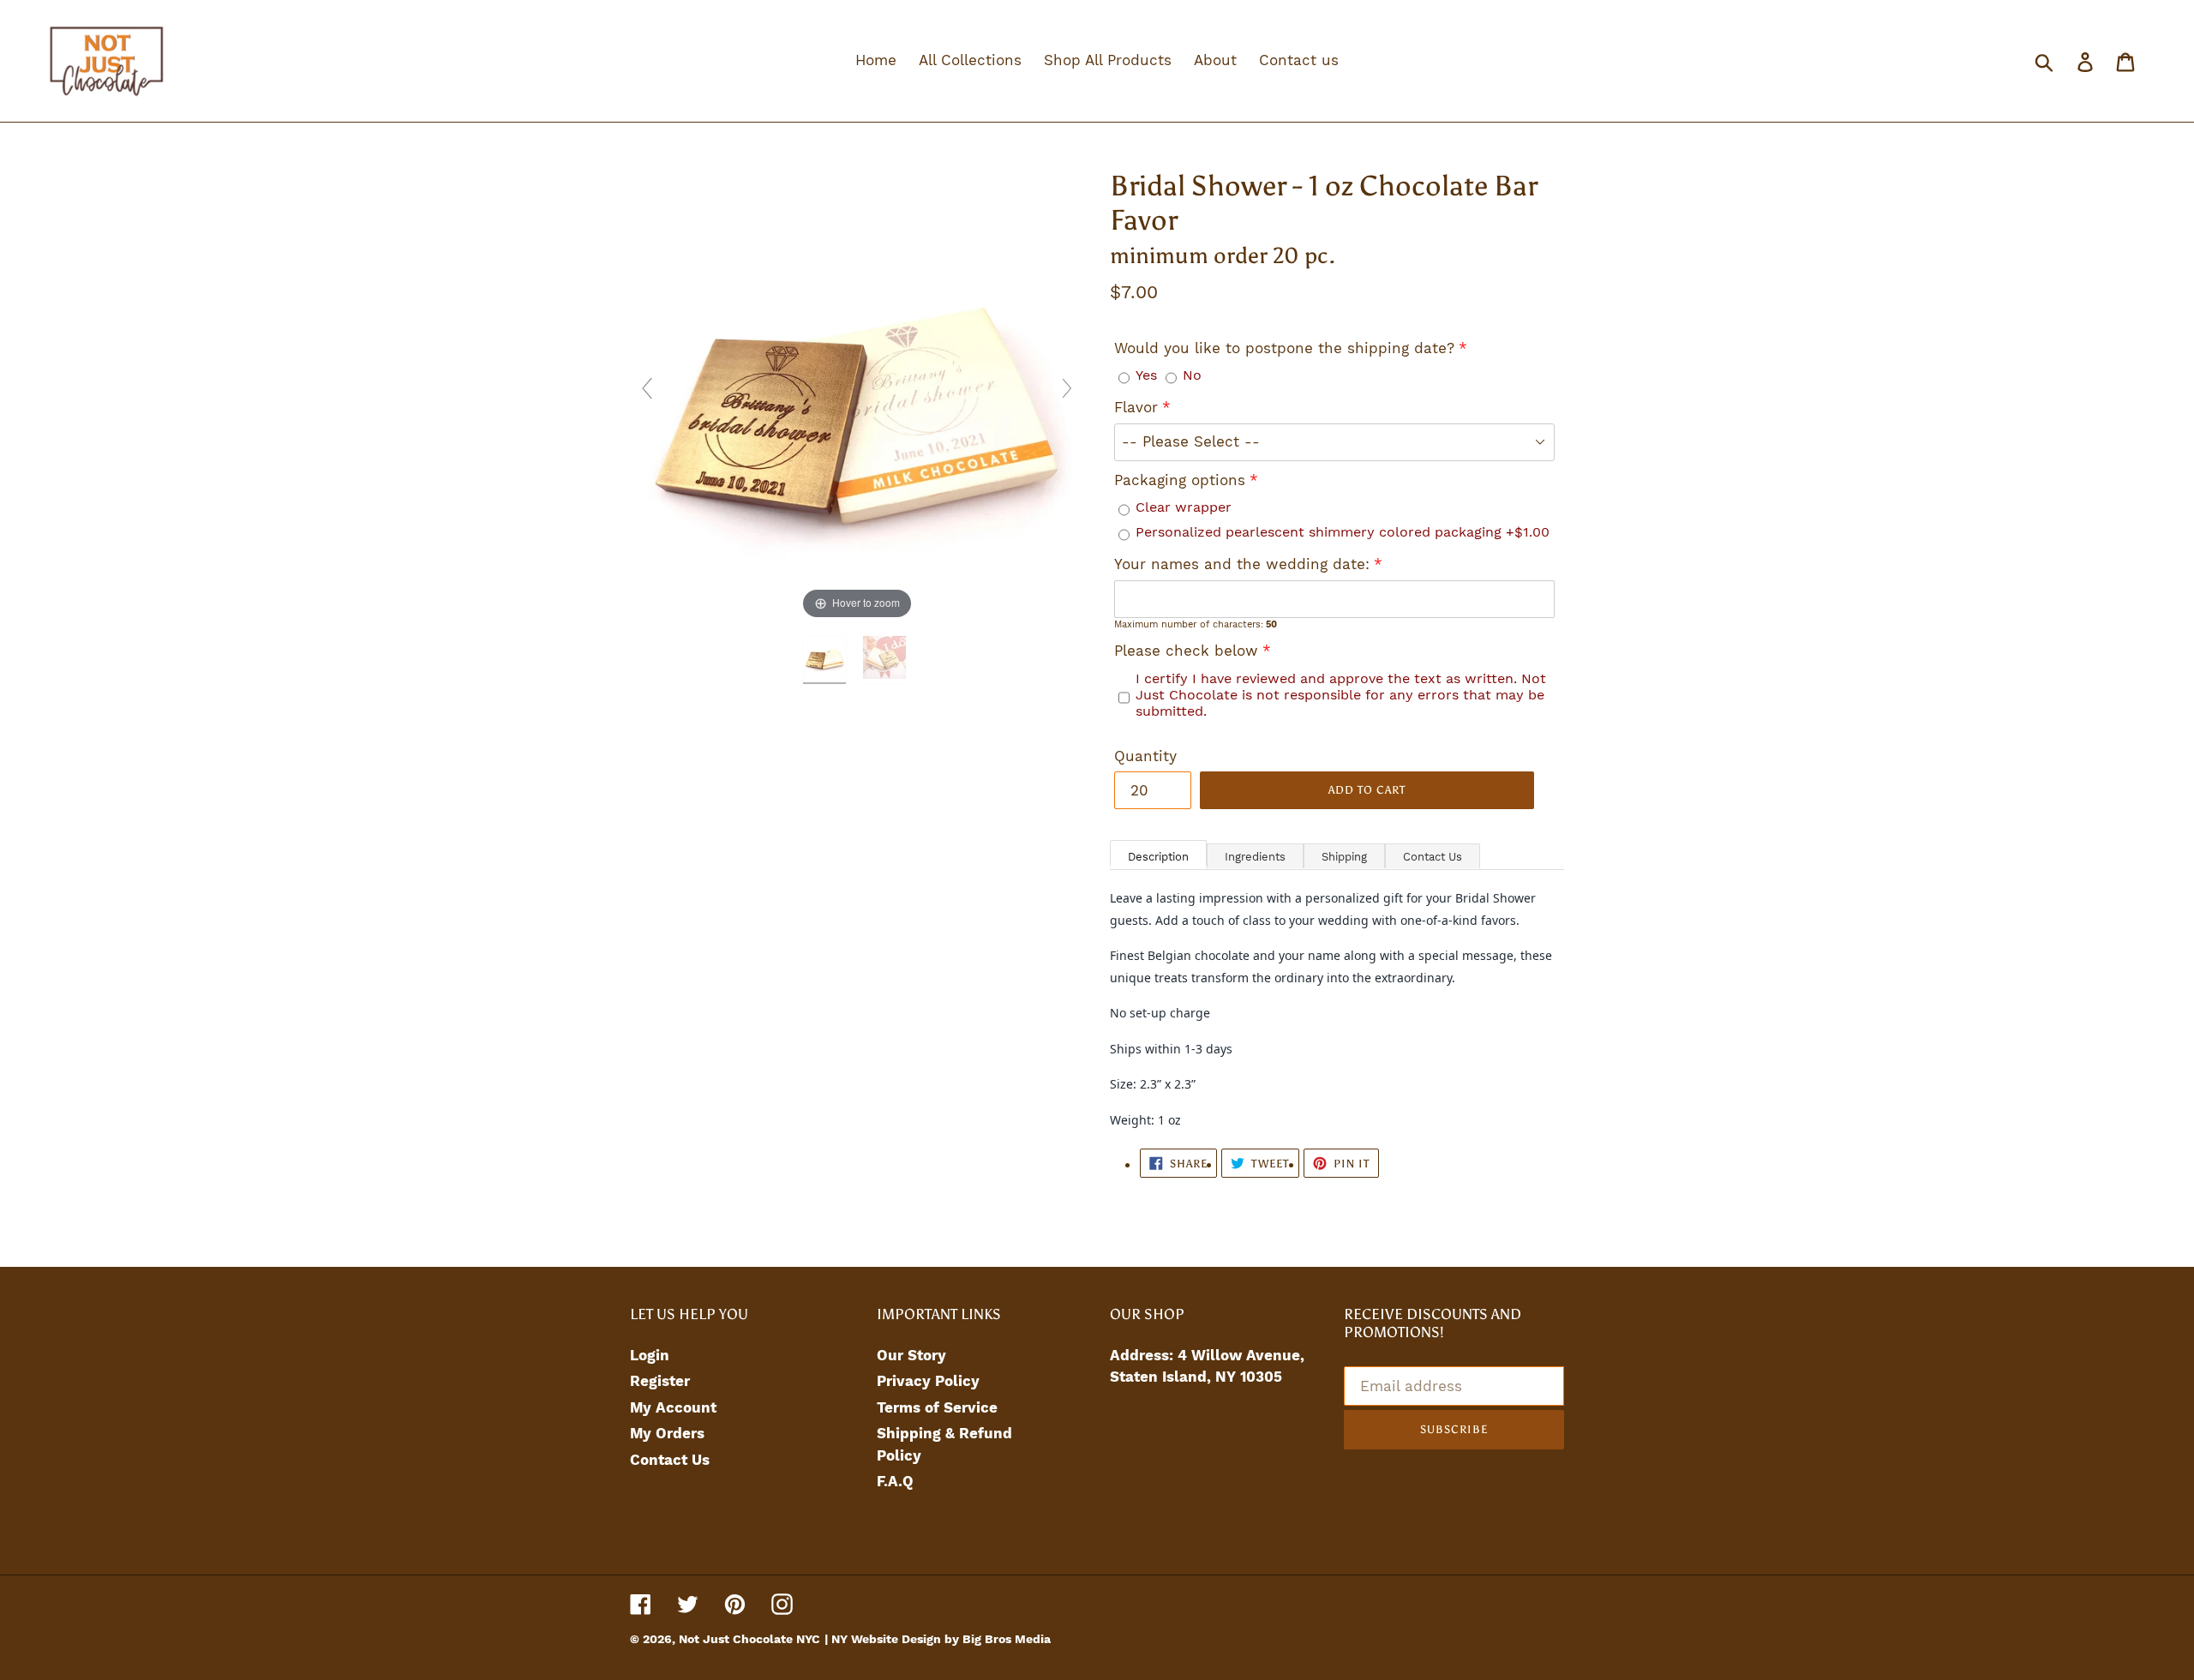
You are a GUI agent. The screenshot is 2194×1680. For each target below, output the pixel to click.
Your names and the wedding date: (1242, 564)
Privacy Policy (928, 1381)
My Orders (667, 1433)
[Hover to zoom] (857, 395)
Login (650, 1355)
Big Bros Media (1007, 1639)
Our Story (911, 1355)
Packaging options (1180, 480)
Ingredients (1255, 857)
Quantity (1145, 756)
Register (660, 1381)
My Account (673, 1407)
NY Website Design (888, 1639)
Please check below (1186, 651)
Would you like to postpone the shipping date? (1284, 348)
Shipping (1344, 857)
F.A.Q (895, 1481)
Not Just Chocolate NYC (749, 1639)
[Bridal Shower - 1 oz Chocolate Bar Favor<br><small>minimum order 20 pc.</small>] (827, 660)
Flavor (1136, 407)
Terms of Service (937, 1407)
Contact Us (1433, 857)
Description (1158, 857)
